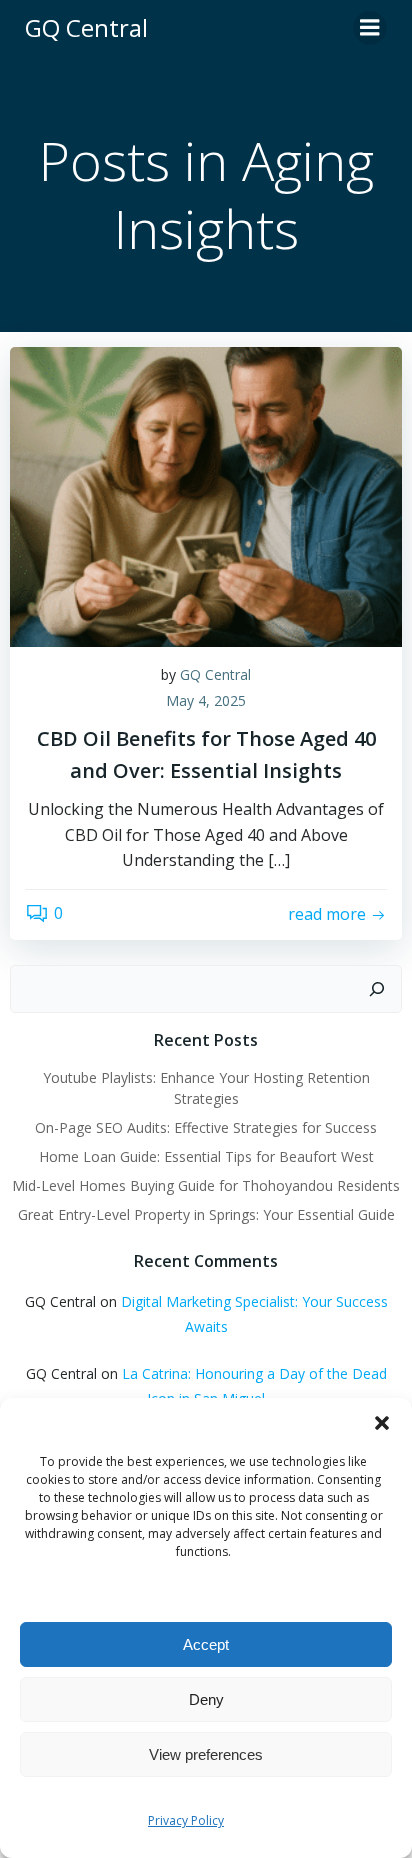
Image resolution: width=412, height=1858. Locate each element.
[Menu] (370, 28)
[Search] (377, 989)
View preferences (206, 1754)
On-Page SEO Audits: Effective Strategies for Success (206, 1127)
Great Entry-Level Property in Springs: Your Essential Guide (206, 1214)
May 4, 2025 (206, 700)
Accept (206, 1644)
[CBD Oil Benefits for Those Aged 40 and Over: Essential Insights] (206, 495)
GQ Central (215, 674)
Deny (206, 1699)
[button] (382, 1423)
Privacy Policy (186, 1820)
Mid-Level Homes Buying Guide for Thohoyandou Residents (206, 1185)
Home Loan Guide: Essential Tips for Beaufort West (206, 1156)
